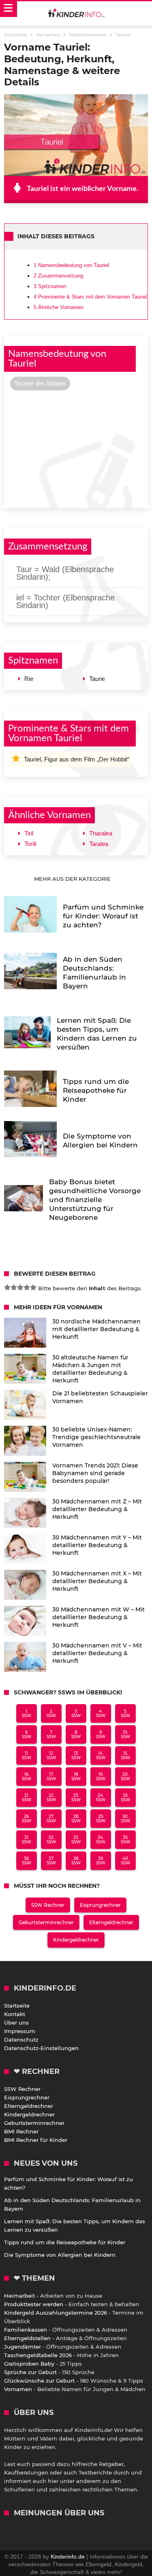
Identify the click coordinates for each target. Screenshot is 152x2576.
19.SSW (101, 1777)
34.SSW (101, 1840)
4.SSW (101, 1713)
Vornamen (18, 2389)
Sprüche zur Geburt (30, 2372)
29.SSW (101, 1819)
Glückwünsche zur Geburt (39, 2381)
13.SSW (76, 1755)
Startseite (17, 2006)
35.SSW (125, 1840)
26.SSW (27, 1819)
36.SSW (27, 1861)
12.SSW (51, 1755)
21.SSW (27, 1798)
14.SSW (101, 1755)
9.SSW (101, 1734)
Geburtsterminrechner (46, 1922)
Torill (30, 844)
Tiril (29, 833)
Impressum (20, 2031)
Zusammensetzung (58, 276)
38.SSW (76, 1861)
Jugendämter (22, 2347)
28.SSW (76, 1819)
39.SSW (101, 1861)
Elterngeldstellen (27, 2338)
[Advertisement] (76, 448)
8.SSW (76, 1734)
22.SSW (51, 1798)
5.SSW (125, 1713)
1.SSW (27, 1713)
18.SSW (76, 1777)
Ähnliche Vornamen (59, 307)
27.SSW (51, 1819)
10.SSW (125, 1734)
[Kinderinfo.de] (76, 14)
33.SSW (76, 1840)
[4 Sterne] (27, 1287)
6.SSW (27, 1734)
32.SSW (51, 1840)
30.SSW (125, 1819)
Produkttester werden (34, 2304)
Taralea (99, 844)
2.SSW (51, 1713)
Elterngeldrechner (111, 1922)
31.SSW (27, 1840)
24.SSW (101, 1798)
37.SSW (51, 1861)
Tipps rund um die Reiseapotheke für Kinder (65, 2242)
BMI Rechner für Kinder (36, 2140)
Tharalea (101, 833)
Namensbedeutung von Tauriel (71, 265)
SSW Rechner (48, 1905)
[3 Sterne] (20, 1287)
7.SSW (51, 1734)
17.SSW (51, 1777)
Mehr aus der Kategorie (73, 879)
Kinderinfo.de (68, 2557)
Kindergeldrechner (76, 1940)
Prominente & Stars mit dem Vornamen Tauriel (90, 297)
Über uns (16, 2023)
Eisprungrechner (100, 1905)
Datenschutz (21, 2040)
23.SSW (76, 1798)
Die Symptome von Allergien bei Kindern (60, 2255)
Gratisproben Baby (29, 2364)
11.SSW (27, 1755)
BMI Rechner (21, 2131)
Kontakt (15, 2014)
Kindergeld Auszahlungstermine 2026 (56, 2313)
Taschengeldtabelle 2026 (38, 2355)
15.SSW (125, 1755)
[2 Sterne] (14, 1287)
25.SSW (125, 1798)
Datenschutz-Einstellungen (41, 2048)
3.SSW (76, 1713)
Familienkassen (26, 2330)
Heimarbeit (19, 2296)
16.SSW (27, 1777)
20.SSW (125, 1777)
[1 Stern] (7, 1287)
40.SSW (125, 1861)
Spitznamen (50, 286)
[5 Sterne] (33, 1287)
